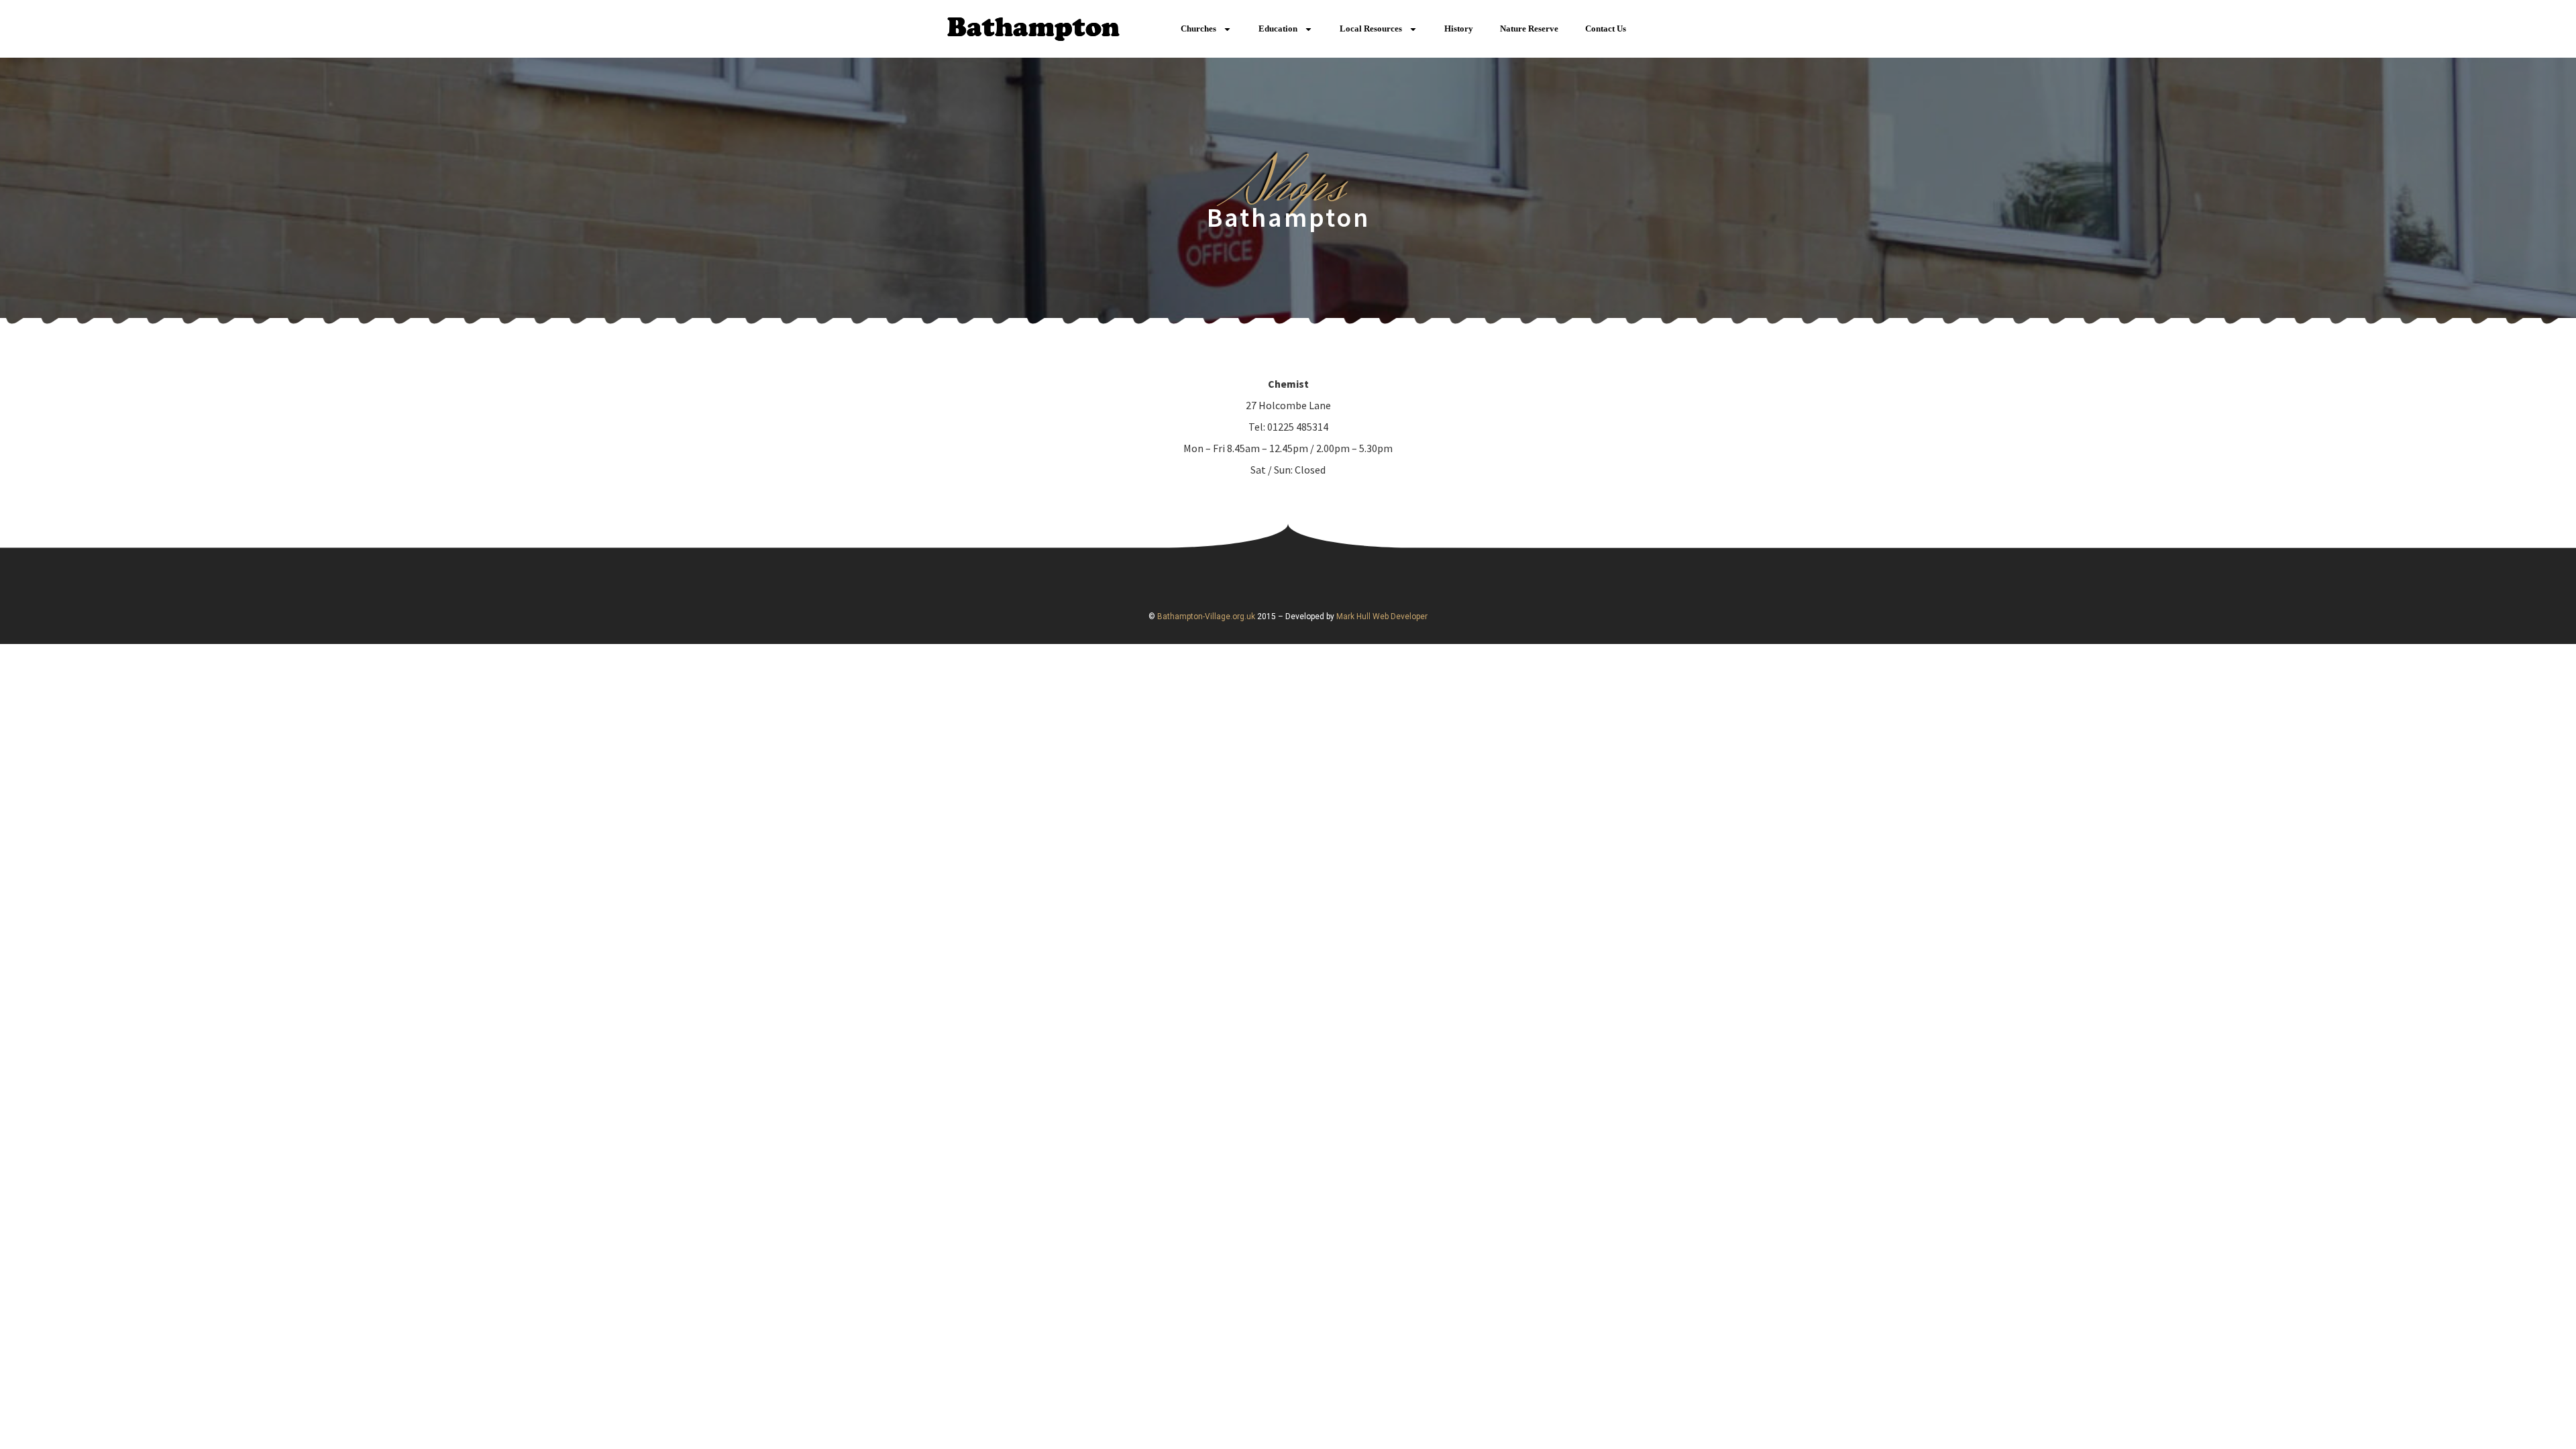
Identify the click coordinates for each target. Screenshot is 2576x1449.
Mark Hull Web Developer (1382, 616)
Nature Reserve (1529, 29)
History (1459, 29)
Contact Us (1606, 29)
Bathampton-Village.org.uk (1205, 616)
